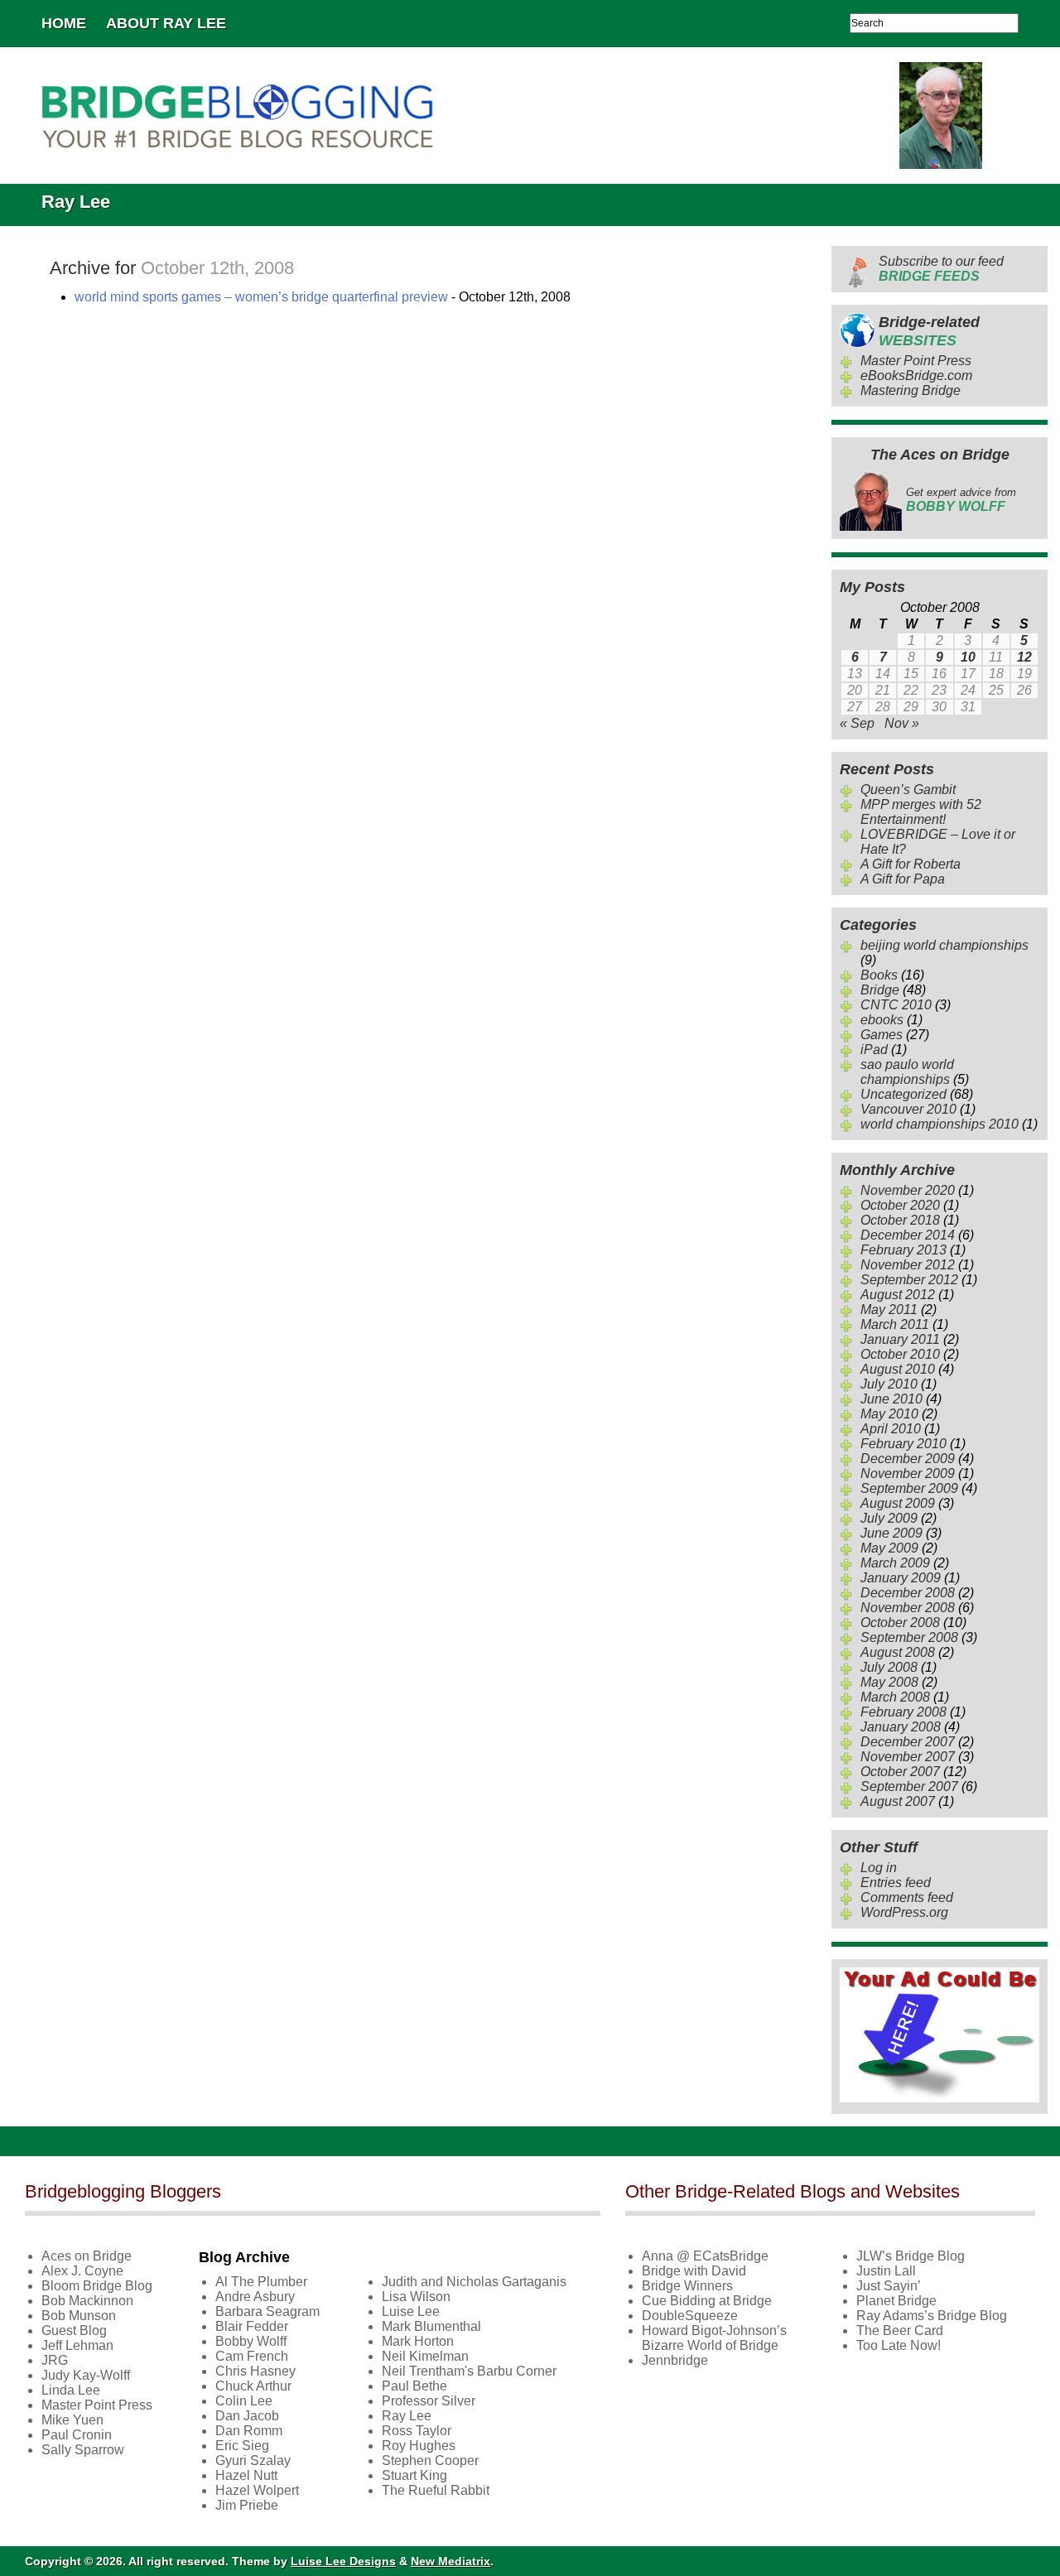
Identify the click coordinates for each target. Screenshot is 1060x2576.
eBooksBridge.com (916, 376)
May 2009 (889, 1548)
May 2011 (889, 1310)
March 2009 (895, 1563)
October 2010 (900, 1354)
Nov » (902, 723)
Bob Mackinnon (87, 2301)
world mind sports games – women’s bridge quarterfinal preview (261, 297)
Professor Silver (429, 2401)
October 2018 (900, 1220)
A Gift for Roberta (911, 864)
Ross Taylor (417, 2431)
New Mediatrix (450, 2561)
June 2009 (891, 1533)
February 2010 (903, 1444)
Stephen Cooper (430, 2460)
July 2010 (889, 1384)
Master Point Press (916, 361)
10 (968, 657)
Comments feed (907, 1897)
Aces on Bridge (87, 2256)
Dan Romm (249, 2431)
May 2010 (889, 1414)
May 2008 (889, 1682)
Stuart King (414, 2475)
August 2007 (898, 1801)
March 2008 (895, 1697)
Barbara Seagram (267, 2311)
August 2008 (898, 1652)
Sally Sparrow (83, 2450)
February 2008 (903, 1712)
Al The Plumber (261, 2282)
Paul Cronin (77, 2435)
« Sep (857, 723)
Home (64, 23)
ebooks (882, 1020)
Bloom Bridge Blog (97, 2286)
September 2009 (909, 1488)
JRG (55, 2360)
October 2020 (900, 1205)
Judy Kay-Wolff (86, 2375)
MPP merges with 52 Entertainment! (921, 812)
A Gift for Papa (903, 879)
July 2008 (889, 1667)
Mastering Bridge (911, 390)
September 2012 (909, 1280)
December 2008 (908, 1593)
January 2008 (901, 1727)
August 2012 (898, 1295)
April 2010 (891, 1429)
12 (1024, 657)
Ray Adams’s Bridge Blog (932, 2316)
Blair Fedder (252, 2326)
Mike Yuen (72, 2420)
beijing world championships (944, 945)
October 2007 (900, 1772)
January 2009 (901, 1578)
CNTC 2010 (896, 1005)
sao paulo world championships (907, 1072)
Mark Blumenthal (431, 2326)
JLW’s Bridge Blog (911, 2256)
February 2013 (903, 1250)
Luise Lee (411, 2311)
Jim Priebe (247, 2505)
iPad (874, 1050)
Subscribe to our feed (941, 269)
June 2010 (891, 1399)
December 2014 (908, 1235)
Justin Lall (886, 2271)
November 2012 (908, 1265)
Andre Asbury (255, 2297)
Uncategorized (903, 1094)
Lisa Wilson (416, 2297)
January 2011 (900, 1339)
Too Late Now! (899, 2345)
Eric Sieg (242, 2446)
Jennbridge (675, 2360)
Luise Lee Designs (343, 2561)
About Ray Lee (166, 23)
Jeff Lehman (77, 2345)
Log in (879, 1868)
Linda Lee (71, 2390)
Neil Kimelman (425, 2356)
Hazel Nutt (246, 2475)
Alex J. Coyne (82, 2271)
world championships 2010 (940, 1124)
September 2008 (909, 1637)
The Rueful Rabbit (436, 2490)
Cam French (252, 2356)
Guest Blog (74, 2330)
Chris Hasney (255, 2371)
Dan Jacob (247, 2416)
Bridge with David (694, 2271)
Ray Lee (407, 2416)
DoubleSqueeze (690, 2316)
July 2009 (889, 1518)
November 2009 (908, 1473)
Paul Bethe (414, 2386)
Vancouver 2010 (908, 1109)
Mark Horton (418, 2341)
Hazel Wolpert (257, 2490)
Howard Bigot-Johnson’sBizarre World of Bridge (714, 2338)
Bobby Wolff (251, 2341)
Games (882, 1035)
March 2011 (895, 1324)
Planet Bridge (896, 2301)
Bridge (880, 990)
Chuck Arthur (253, 2386)
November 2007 (908, 1757)
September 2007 (909, 1786)
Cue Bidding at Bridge (707, 2301)
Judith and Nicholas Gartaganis (474, 2282)
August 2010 (898, 1369)
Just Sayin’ (889, 2286)
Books (879, 975)
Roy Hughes (419, 2446)
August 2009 (898, 1503)
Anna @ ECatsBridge (705, 2256)
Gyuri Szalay (253, 2460)
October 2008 (900, 1623)
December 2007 (908, 1742)
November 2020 (908, 1190)
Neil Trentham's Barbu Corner (469, 2371)
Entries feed (896, 1883)
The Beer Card (900, 2330)
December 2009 (908, 1459)
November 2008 (908, 1608)
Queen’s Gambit (908, 790)
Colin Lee (244, 2401)
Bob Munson (79, 2316)
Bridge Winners (687, 2286)
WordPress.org (904, 1912)
